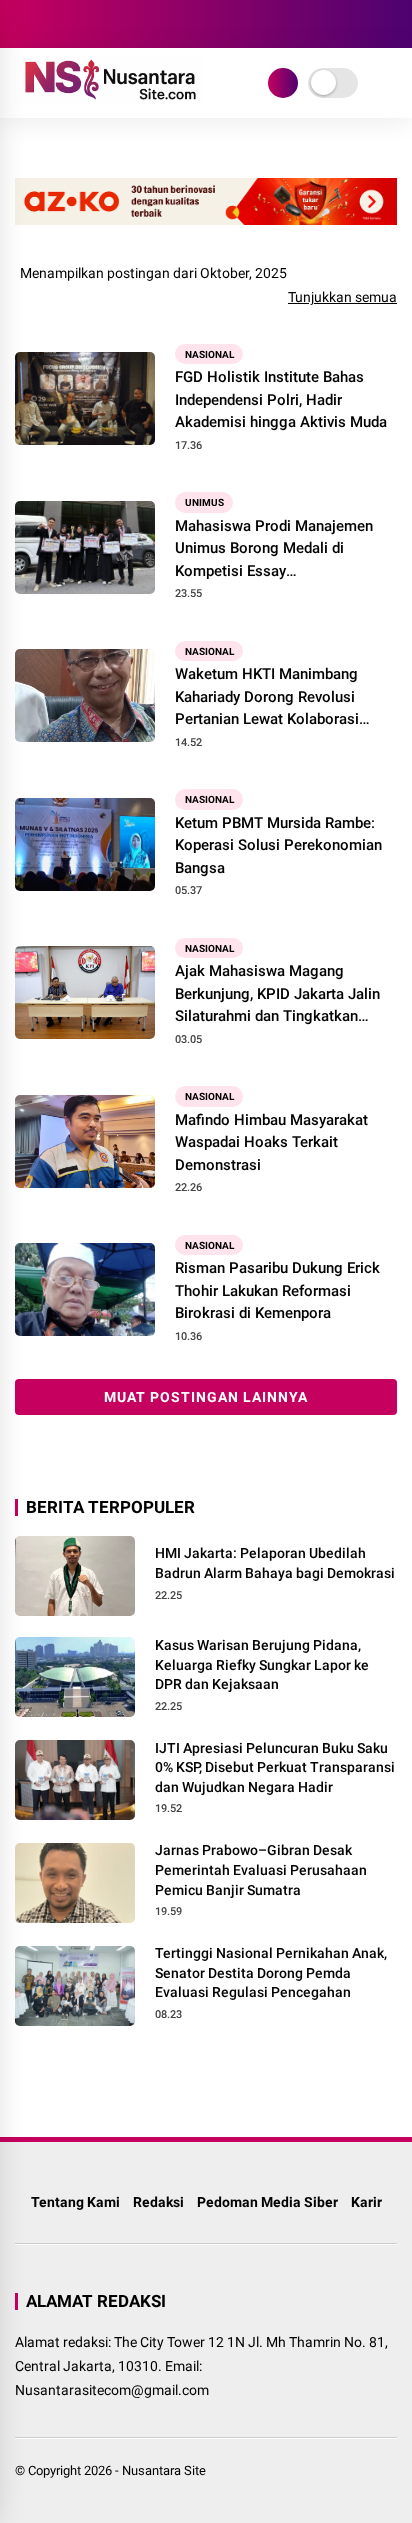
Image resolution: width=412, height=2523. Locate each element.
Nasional (209, 353)
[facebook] (25, 24)
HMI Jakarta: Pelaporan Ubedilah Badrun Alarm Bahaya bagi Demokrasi (275, 1563)
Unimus (204, 502)
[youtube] (115, 24)
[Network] (283, 83)
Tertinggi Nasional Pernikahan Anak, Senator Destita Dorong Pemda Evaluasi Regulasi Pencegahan (271, 1972)
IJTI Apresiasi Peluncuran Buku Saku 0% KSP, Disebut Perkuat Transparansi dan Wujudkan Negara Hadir (275, 1767)
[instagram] (85, 24)
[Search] (390, 24)
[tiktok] (145, 24)
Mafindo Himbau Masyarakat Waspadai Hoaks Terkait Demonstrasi (271, 1142)
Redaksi (158, 2202)
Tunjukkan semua (342, 297)
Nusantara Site (164, 2470)
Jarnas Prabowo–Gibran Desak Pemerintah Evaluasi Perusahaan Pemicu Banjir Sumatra (261, 1869)
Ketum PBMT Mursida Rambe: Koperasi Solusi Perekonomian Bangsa (278, 845)
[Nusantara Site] (110, 98)
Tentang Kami (75, 2202)
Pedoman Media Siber (267, 2202)
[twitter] (55, 24)
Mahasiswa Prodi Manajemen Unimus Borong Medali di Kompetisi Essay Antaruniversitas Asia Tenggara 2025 (280, 550)
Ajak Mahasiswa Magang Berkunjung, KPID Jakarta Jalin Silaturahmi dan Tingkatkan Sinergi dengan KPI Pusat (277, 995)
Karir (366, 2202)
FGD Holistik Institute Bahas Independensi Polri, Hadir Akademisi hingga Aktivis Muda (281, 399)
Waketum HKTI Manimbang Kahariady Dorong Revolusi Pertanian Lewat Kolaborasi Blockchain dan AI (267, 698)
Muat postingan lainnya (206, 1397)
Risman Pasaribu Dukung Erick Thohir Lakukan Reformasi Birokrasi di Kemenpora (277, 1290)
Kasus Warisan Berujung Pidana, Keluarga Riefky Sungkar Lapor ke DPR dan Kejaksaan (262, 1664)
